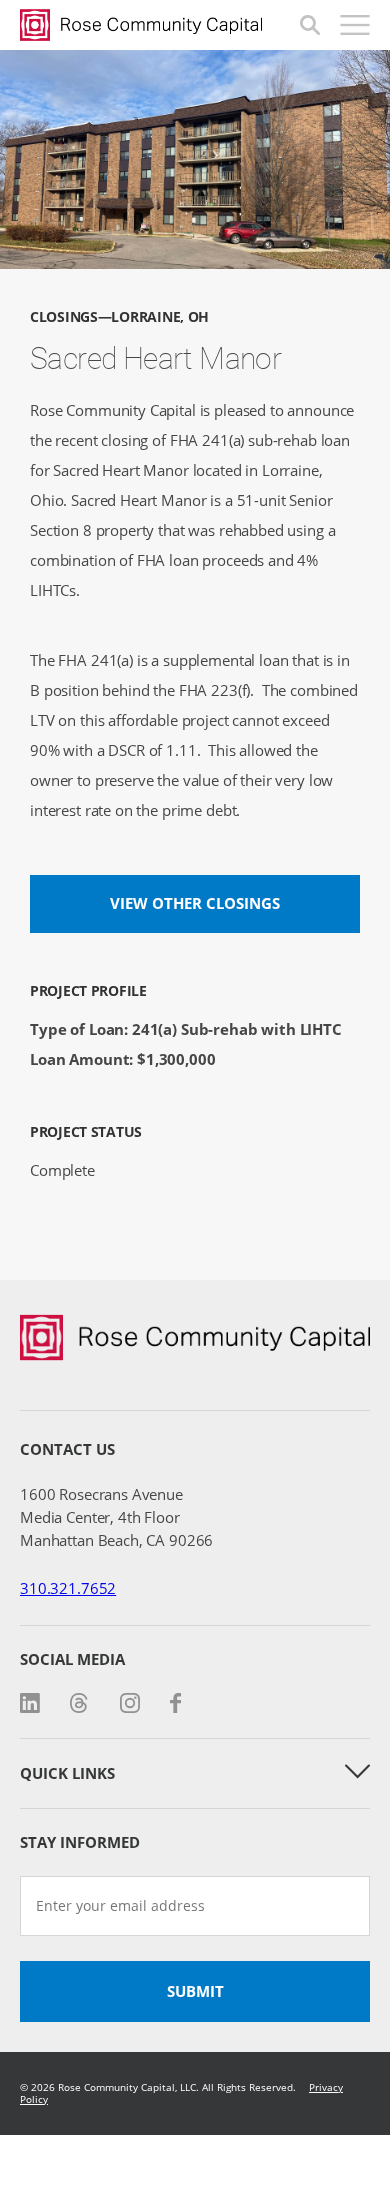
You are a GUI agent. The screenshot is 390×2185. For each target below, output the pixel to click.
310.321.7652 (68, 1588)
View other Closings (195, 903)
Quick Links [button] (67, 1773)
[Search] (310, 25)
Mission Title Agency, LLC (160, 25)
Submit (195, 1991)
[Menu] (355, 25)
